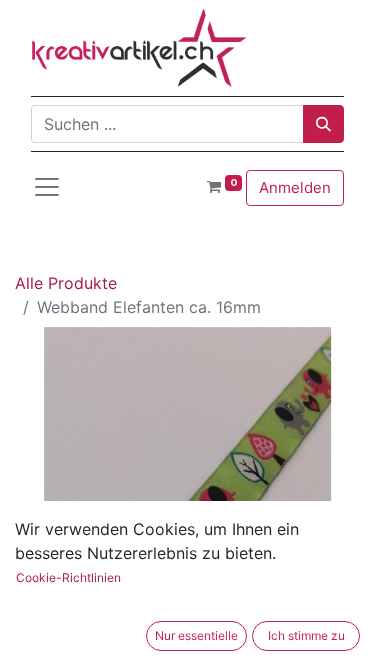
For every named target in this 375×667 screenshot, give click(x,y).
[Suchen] (323, 124)
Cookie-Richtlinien (68, 577)
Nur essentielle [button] (196, 635)
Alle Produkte (66, 283)
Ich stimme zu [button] (306, 635)
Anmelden (295, 187)
